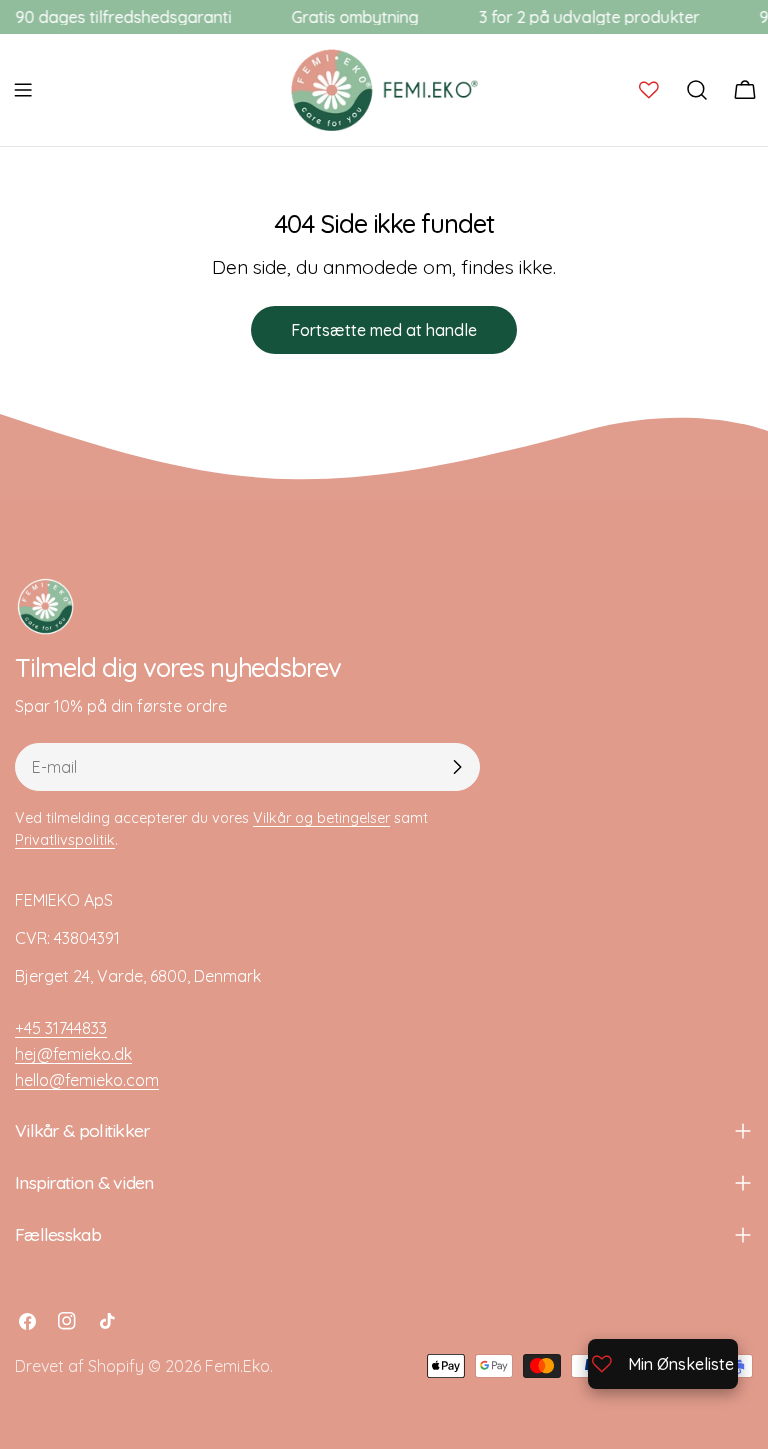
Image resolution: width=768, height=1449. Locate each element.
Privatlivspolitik (65, 840)
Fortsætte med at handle (384, 330)
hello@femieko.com (87, 1080)
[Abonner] (457, 767)
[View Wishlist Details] (649, 90)
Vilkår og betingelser (321, 818)
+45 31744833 (61, 1028)
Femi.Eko (237, 1366)
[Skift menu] (23, 90)
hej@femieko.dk (73, 1054)
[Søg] (697, 90)
